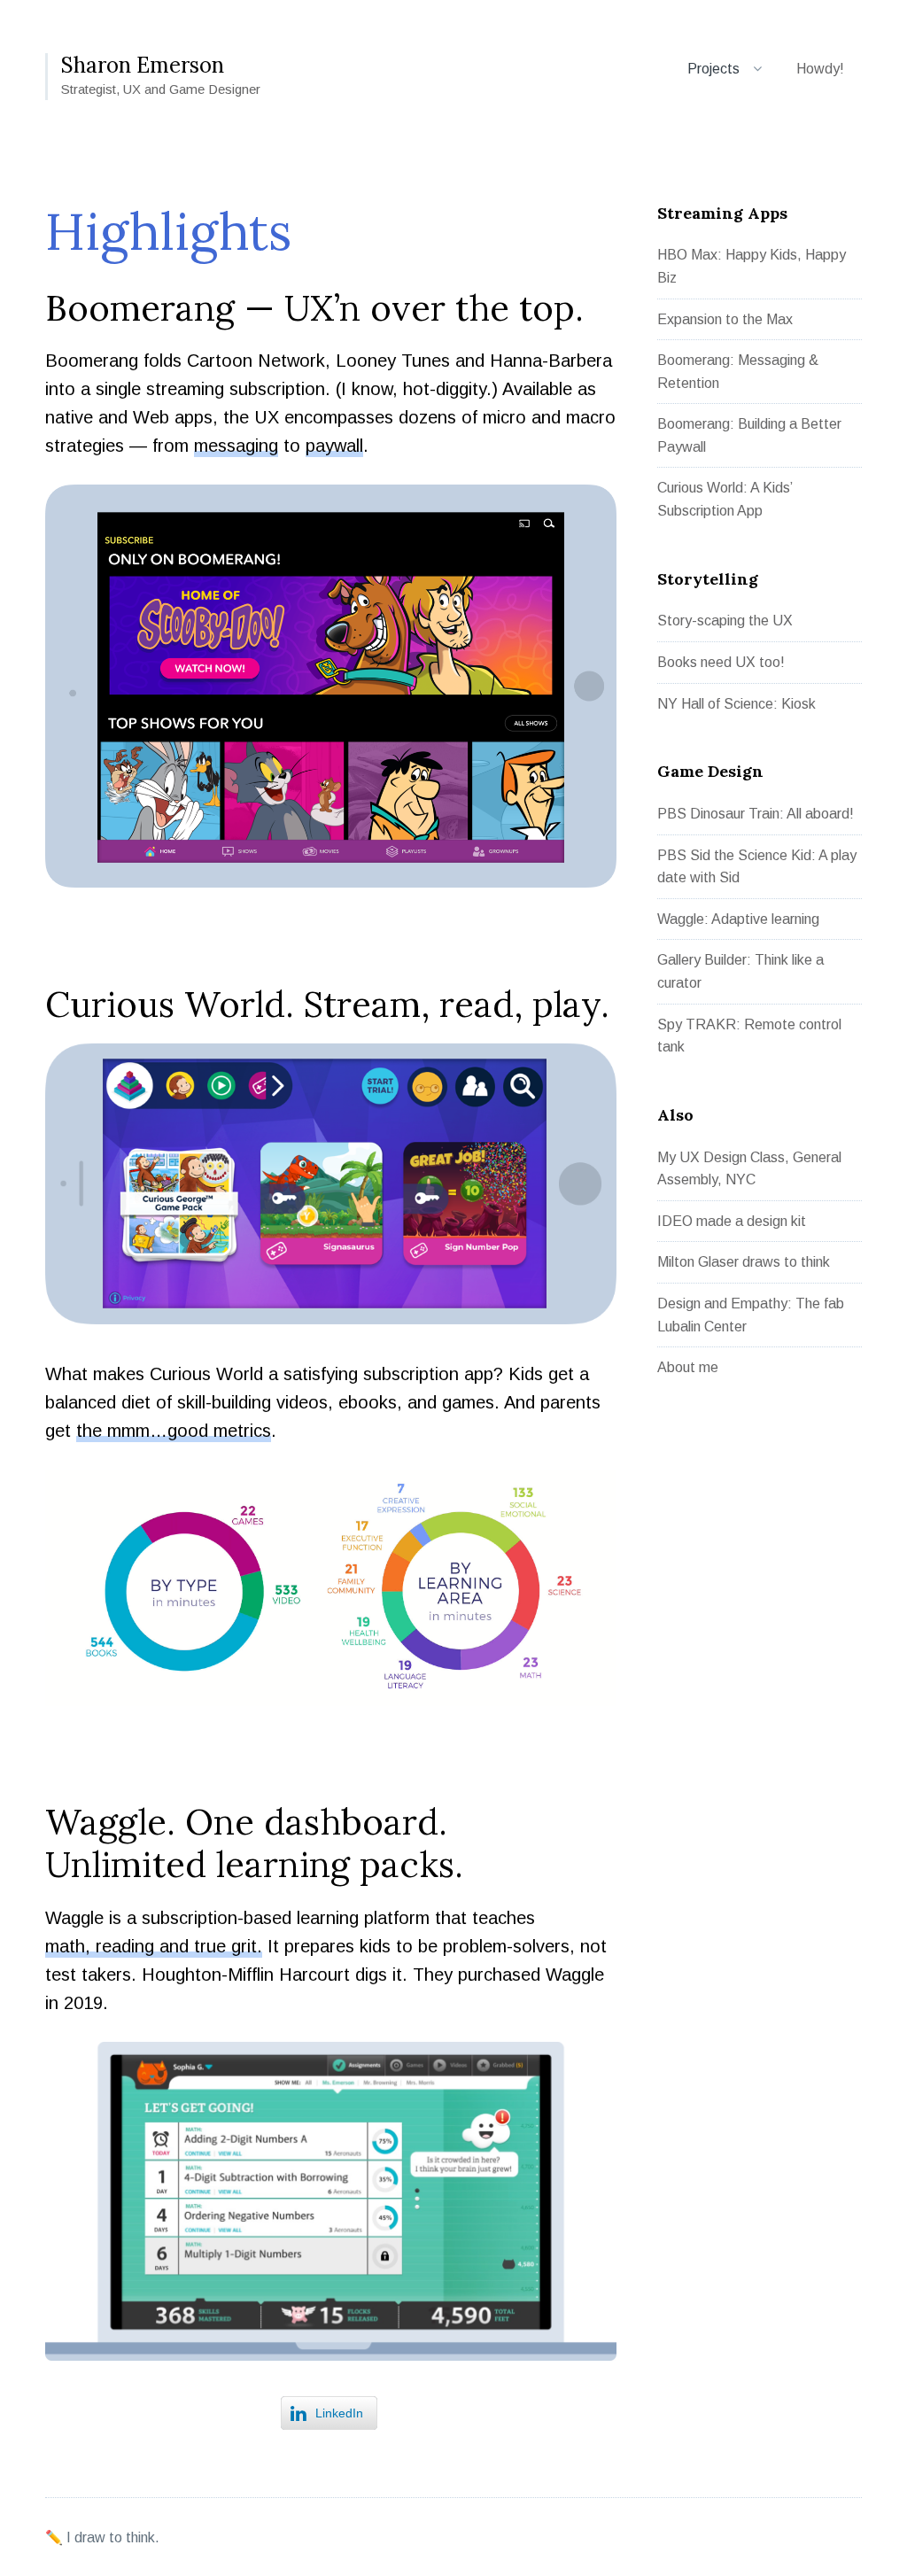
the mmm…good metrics (174, 1433)
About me (688, 1367)
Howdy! (820, 69)
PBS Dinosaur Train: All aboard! (756, 814)
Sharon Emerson (143, 65)
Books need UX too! (721, 662)
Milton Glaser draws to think (744, 1262)
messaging (236, 448)
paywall (334, 448)
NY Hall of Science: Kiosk (736, 704)
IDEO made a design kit (732, 1221)
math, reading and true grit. (154, 1948)
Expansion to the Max (725, 319)
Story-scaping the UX (725, 621)
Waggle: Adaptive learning (738, 919)
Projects (713, 69)
